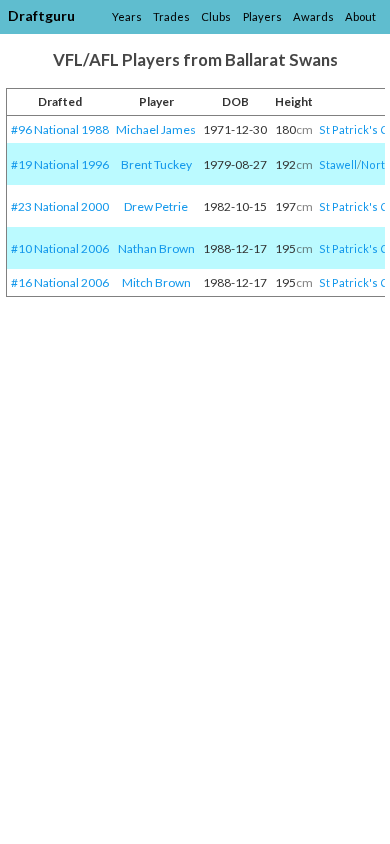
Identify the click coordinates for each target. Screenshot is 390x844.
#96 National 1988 (60, 129)
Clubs (216, 16)
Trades (171, 16)
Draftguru (41, 15)
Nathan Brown (156, 248)
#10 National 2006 (60, 248)
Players (262, 16)
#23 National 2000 (60, 206)
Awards (313, 16)
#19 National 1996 (60, 164)
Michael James (156, 129)
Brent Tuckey (156, 164)
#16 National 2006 (60, 282)
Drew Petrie (156, 206)
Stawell (338, 164)
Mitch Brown (156, 282)
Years (127, 16)
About (360, 16)
